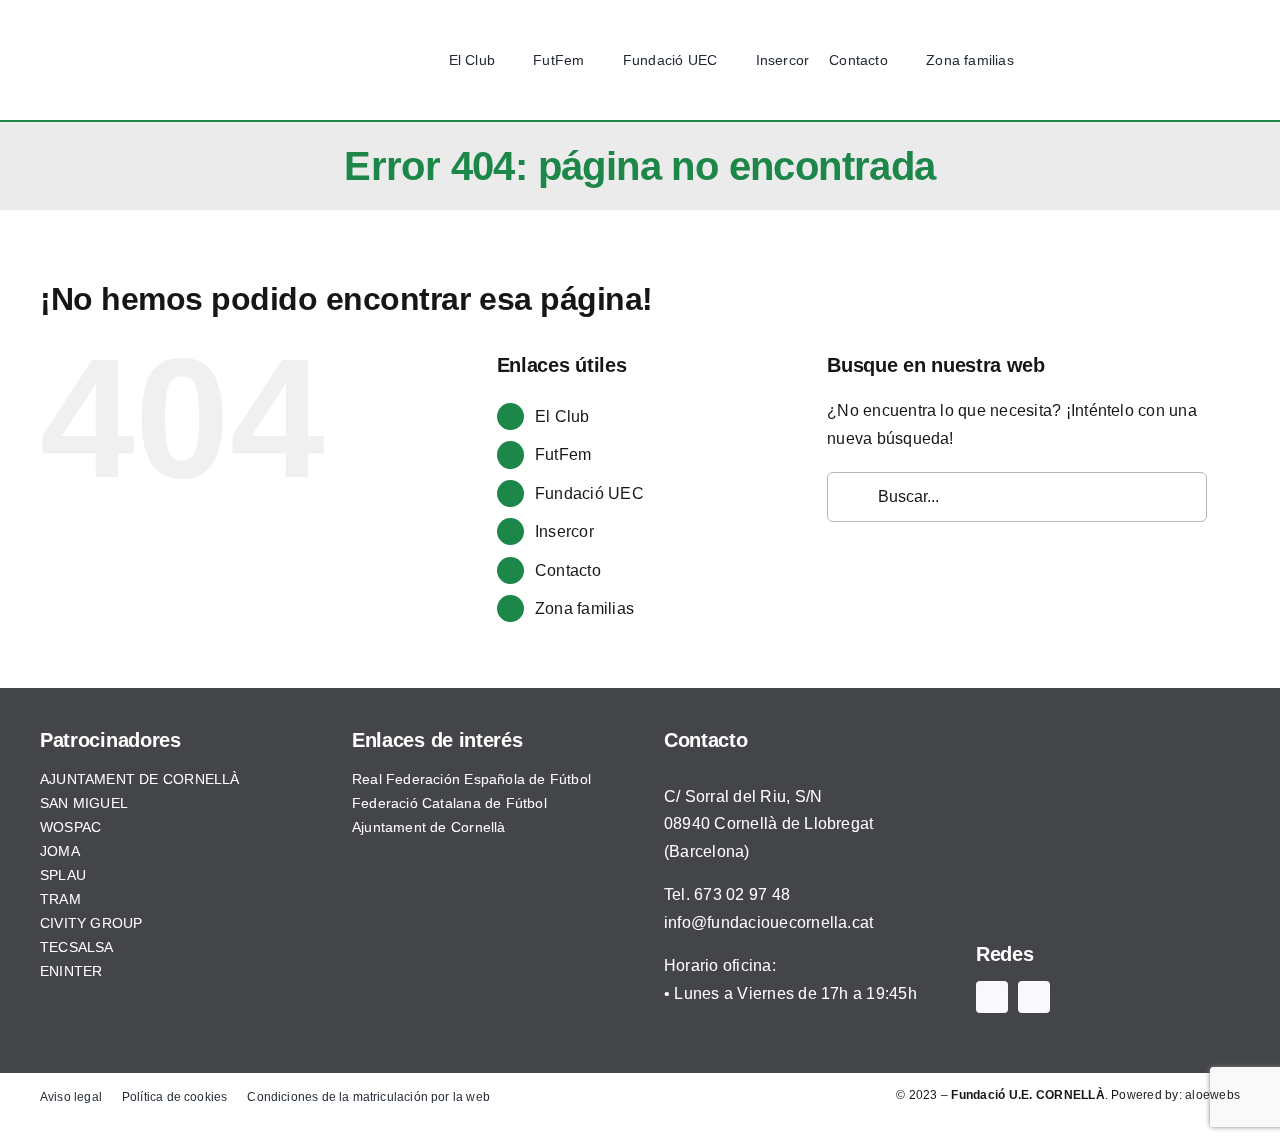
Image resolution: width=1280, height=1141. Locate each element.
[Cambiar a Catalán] (1187, 60)
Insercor (564, 531)
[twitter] (1085, 60)
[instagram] (1116, 60)
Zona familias (584, 608)
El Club (562, 416)
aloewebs (1212, 1095)
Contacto (568, 570)
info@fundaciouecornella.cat (768, 922)
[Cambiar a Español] (1149, 60)
